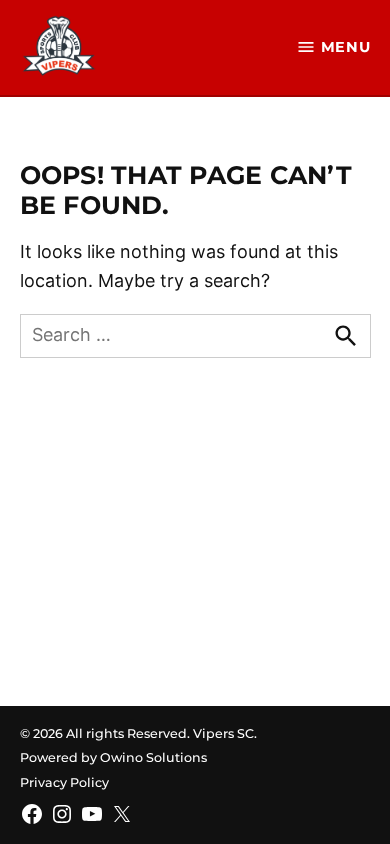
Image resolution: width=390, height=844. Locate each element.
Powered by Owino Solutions (113, 757)
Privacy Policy (64, 782)
